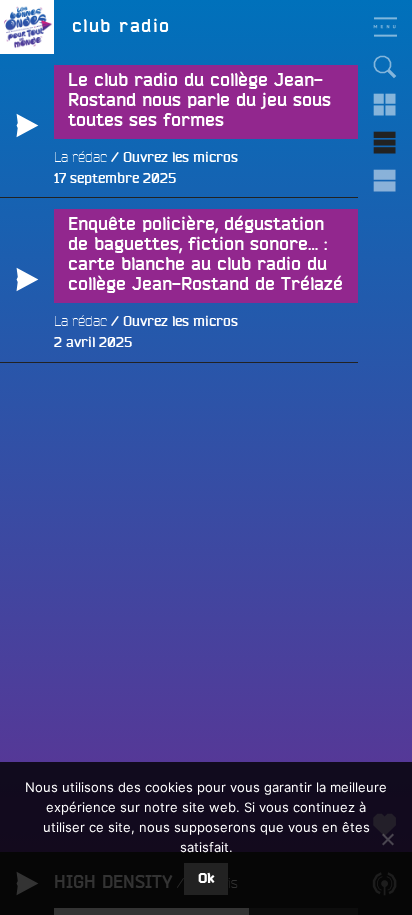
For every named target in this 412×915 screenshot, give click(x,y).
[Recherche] (385, 67)
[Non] (387, 839)
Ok (206, 879)
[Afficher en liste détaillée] (385, 181)
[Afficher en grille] (385, 105)
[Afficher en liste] (385, 143)
